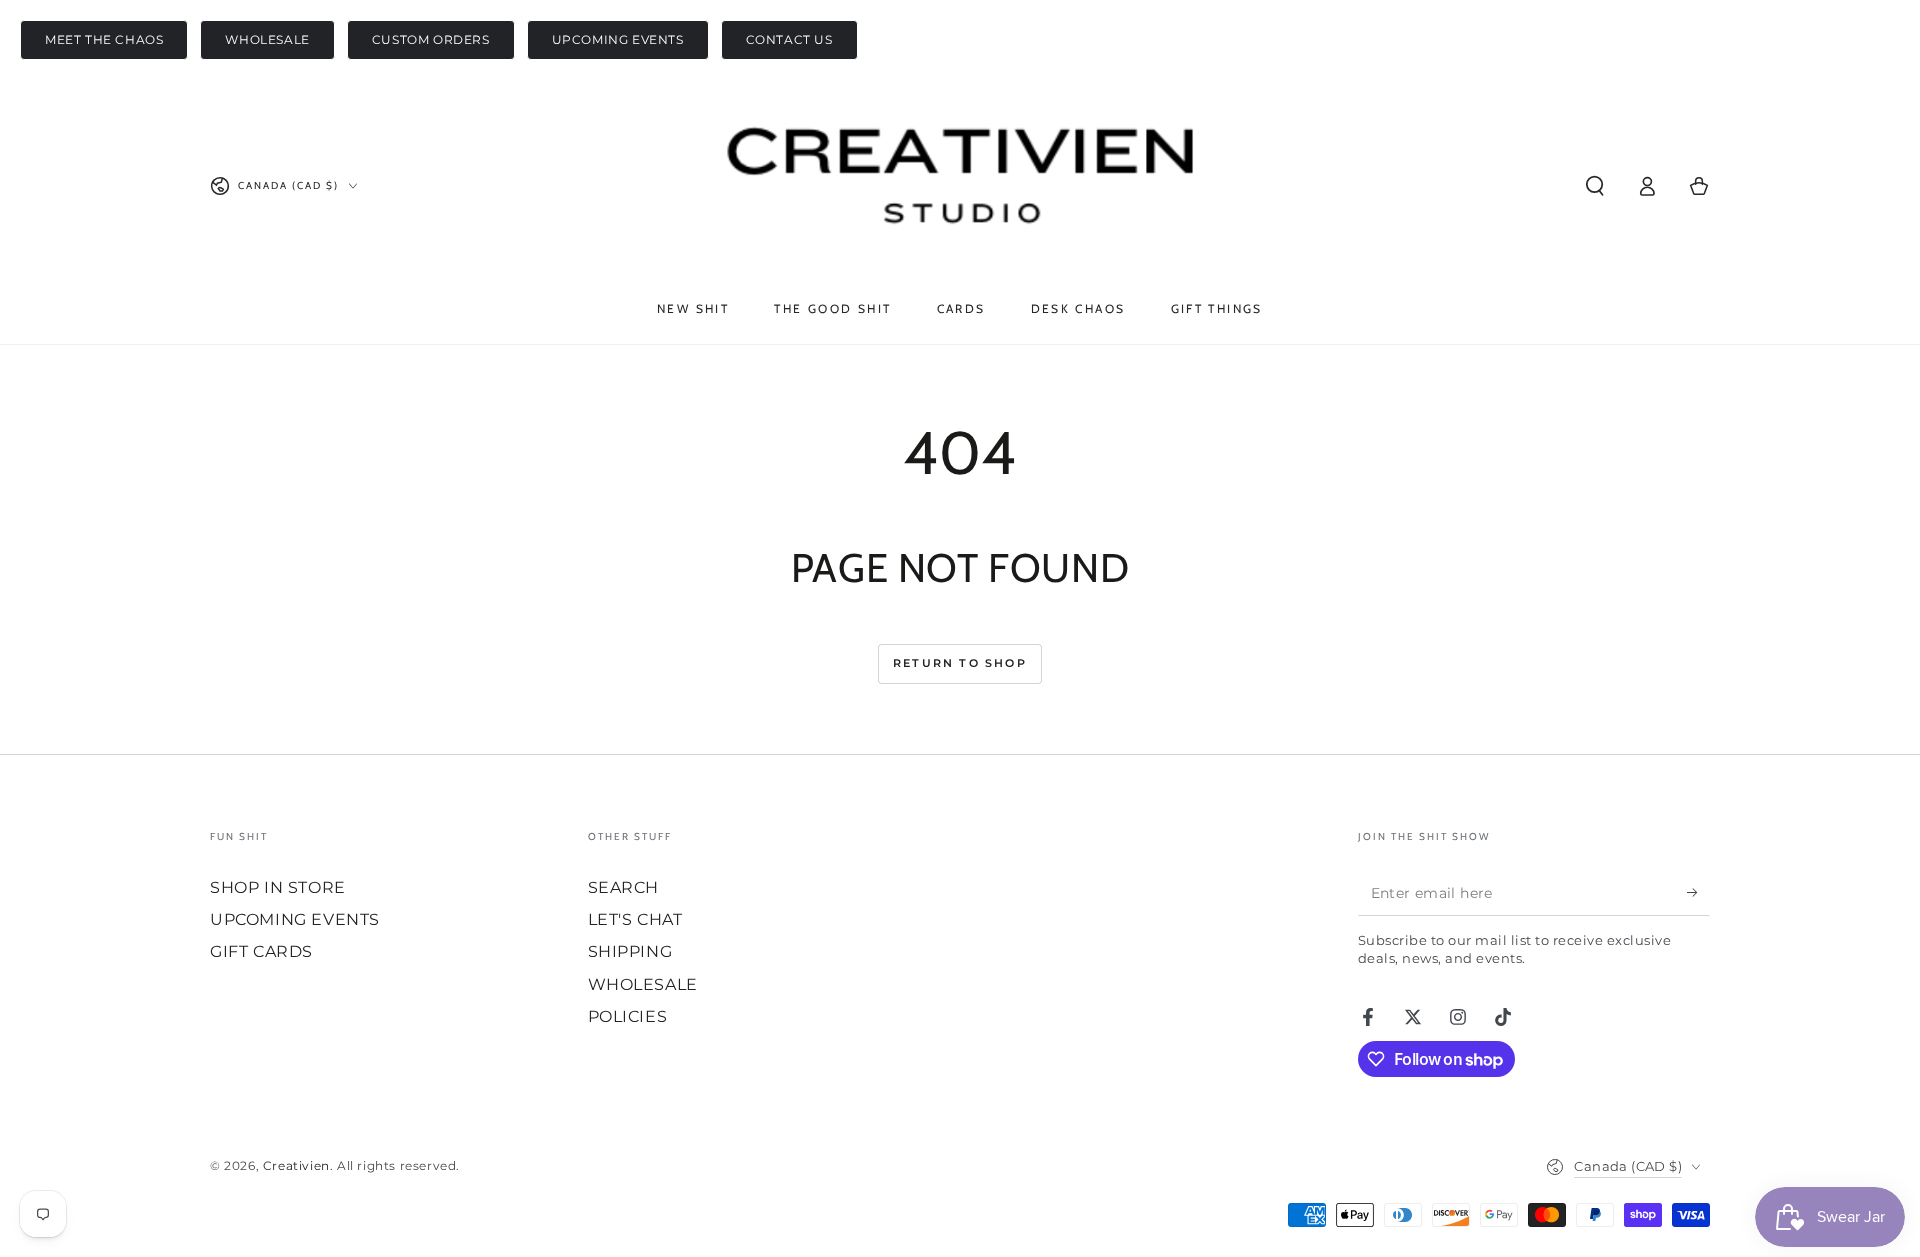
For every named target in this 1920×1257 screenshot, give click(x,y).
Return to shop (960, 663)
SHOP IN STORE (278, 887)
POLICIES (628, 1016)
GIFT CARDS (261, 951)
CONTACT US (789, 39)
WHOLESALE (267, 39)
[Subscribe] (1698, 893)
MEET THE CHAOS (104, 39)
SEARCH (624, 887)
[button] (1595, 186)
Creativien (296, 1165)
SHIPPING (630, 951)
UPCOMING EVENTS (618, 39)
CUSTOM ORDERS (431, 39)
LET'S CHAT (635, 919)
